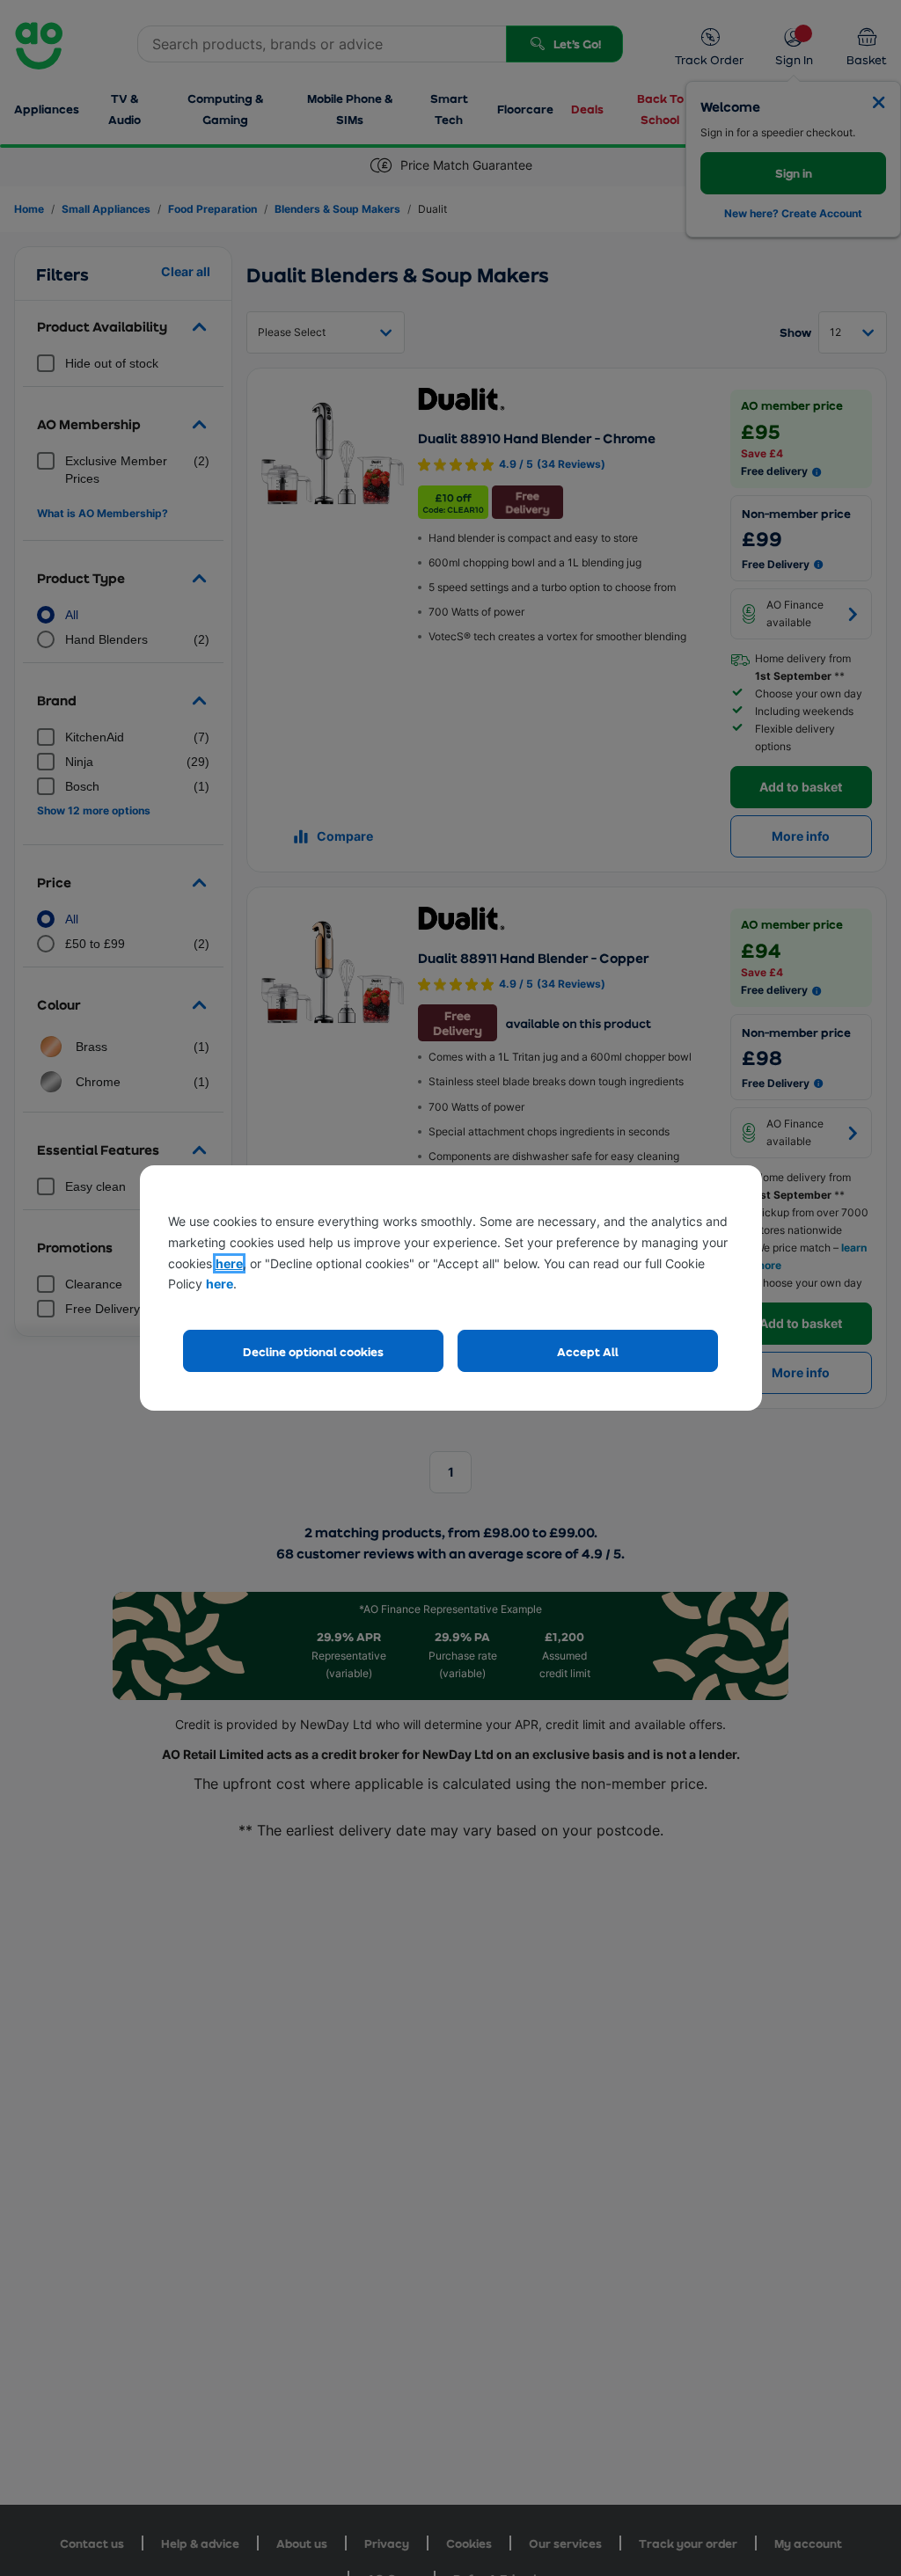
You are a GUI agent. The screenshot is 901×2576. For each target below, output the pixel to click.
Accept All (588, 1351)
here (229, 1263)
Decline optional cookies (313, 1351)
